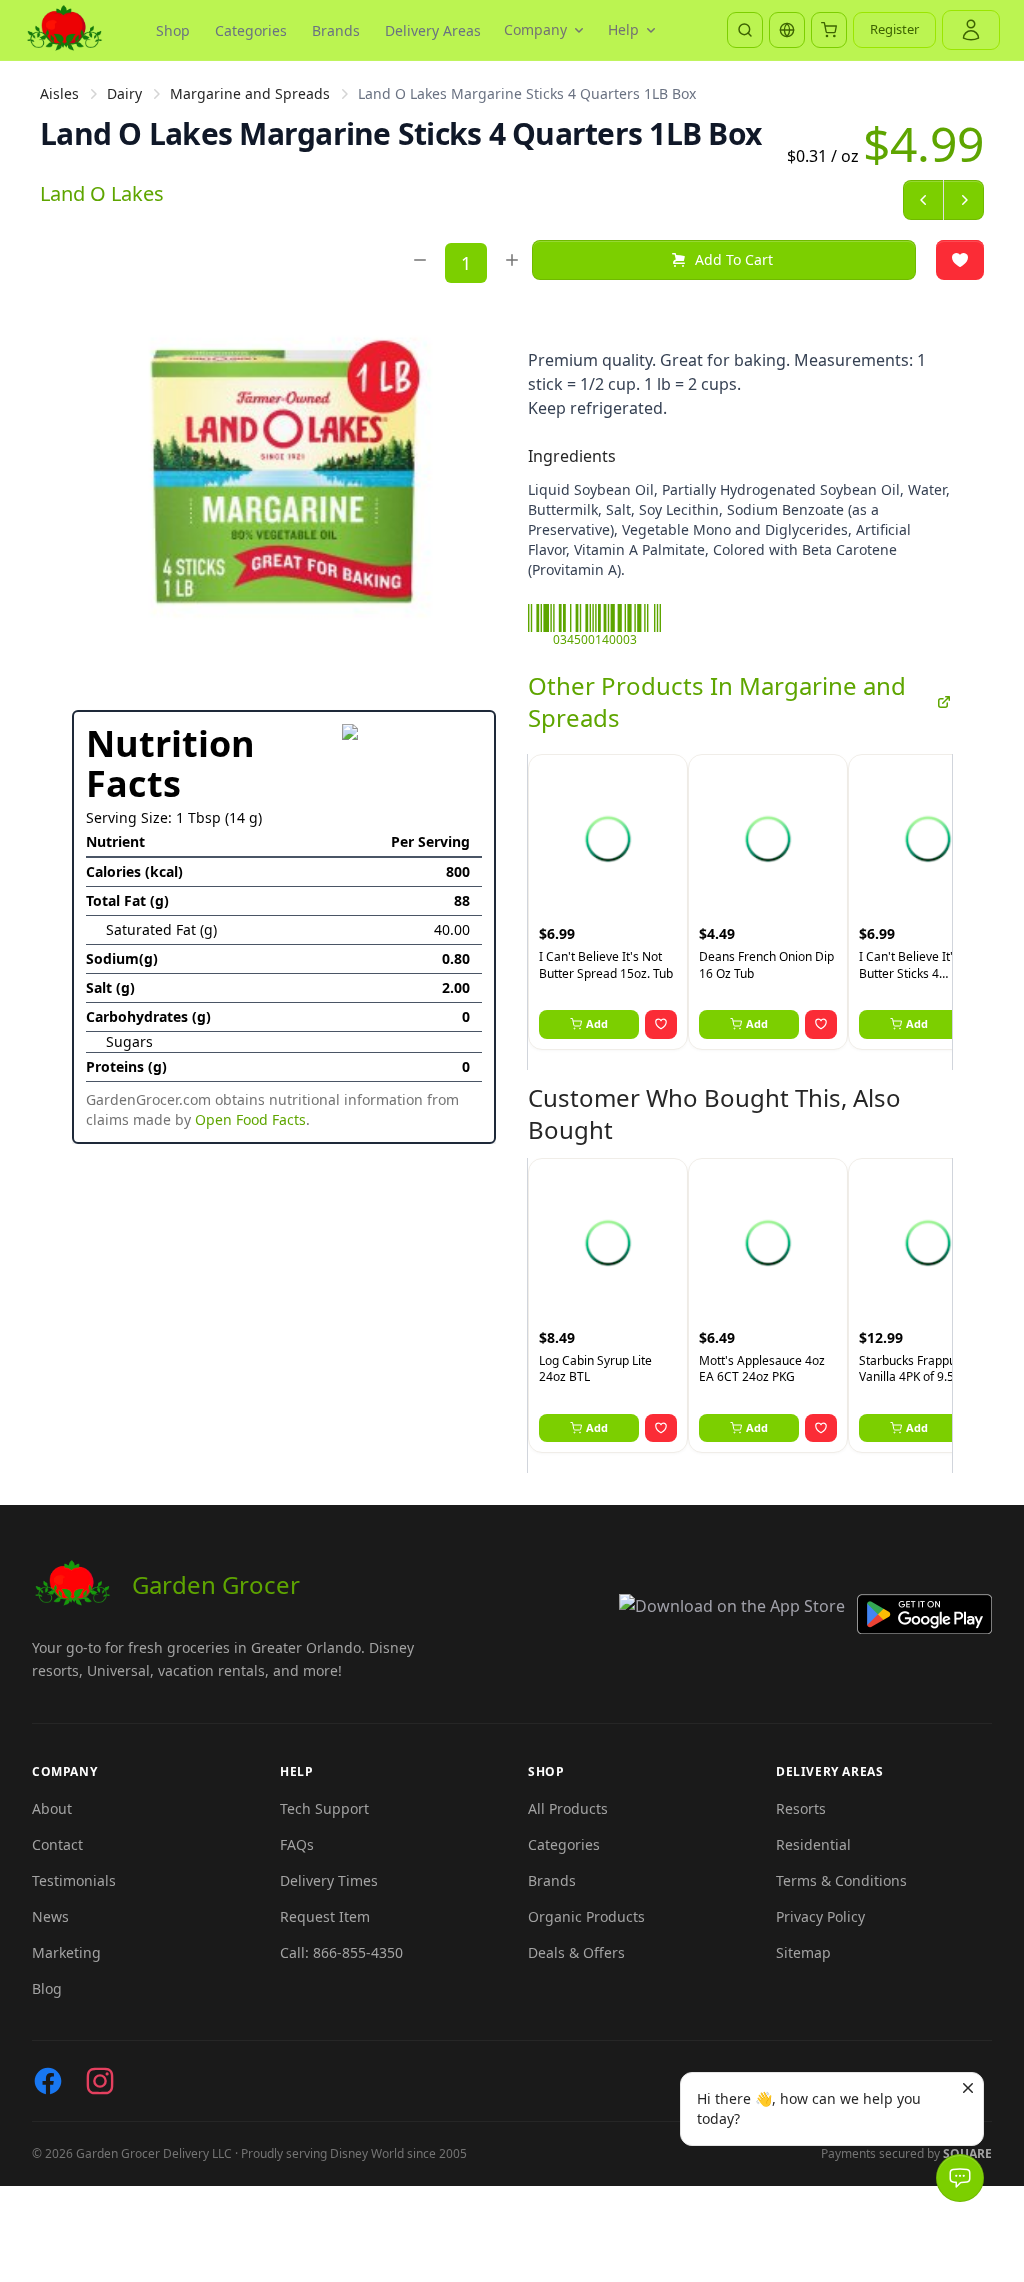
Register (894, 29)
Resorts (801, 1808)
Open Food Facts (250, 1119)
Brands (336, 30)
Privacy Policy (820, 1916)
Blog (47, 1988)
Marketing (66, 1952)
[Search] (745, 30)
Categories (251, 30)
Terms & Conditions (841, 1880)
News (50, 1916)
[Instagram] (100, 2081)
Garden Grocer (216, 1584)
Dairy (124, 93)
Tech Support (324, 1808)
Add (597, 1023)
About (52, 1808)
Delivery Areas (433, 30)
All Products (568, 1808)
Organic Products (586, 1916)
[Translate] (787, 30)
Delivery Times (329, 1880)
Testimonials (74, 1880)
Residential (813, 1844)
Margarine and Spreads (250, 93)
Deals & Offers (576, 1952)
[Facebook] (48, 2081)
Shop (173, 30)
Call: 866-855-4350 (341, 1952)
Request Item (325, 1916)
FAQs (297, 1844)
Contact (57, 1844)
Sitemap (803, 1952)
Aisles (59, 93)
